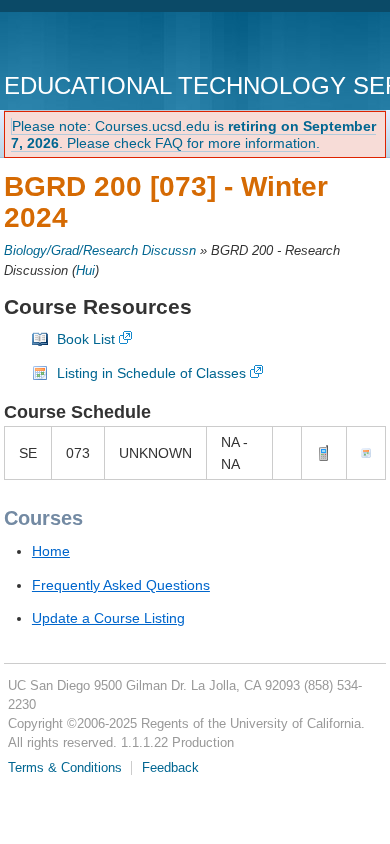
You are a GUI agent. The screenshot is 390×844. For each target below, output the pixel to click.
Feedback (170, 768)
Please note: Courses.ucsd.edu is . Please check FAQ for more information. (193, 134)
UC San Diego (118, 44)
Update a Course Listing (108, 618)
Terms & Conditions (65, 768)
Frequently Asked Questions (121, 585)
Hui (85, 271)
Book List (86, 339)
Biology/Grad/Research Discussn (100, 251)
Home (51, 551)
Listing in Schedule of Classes (151, 373)
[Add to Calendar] (366, 453)
